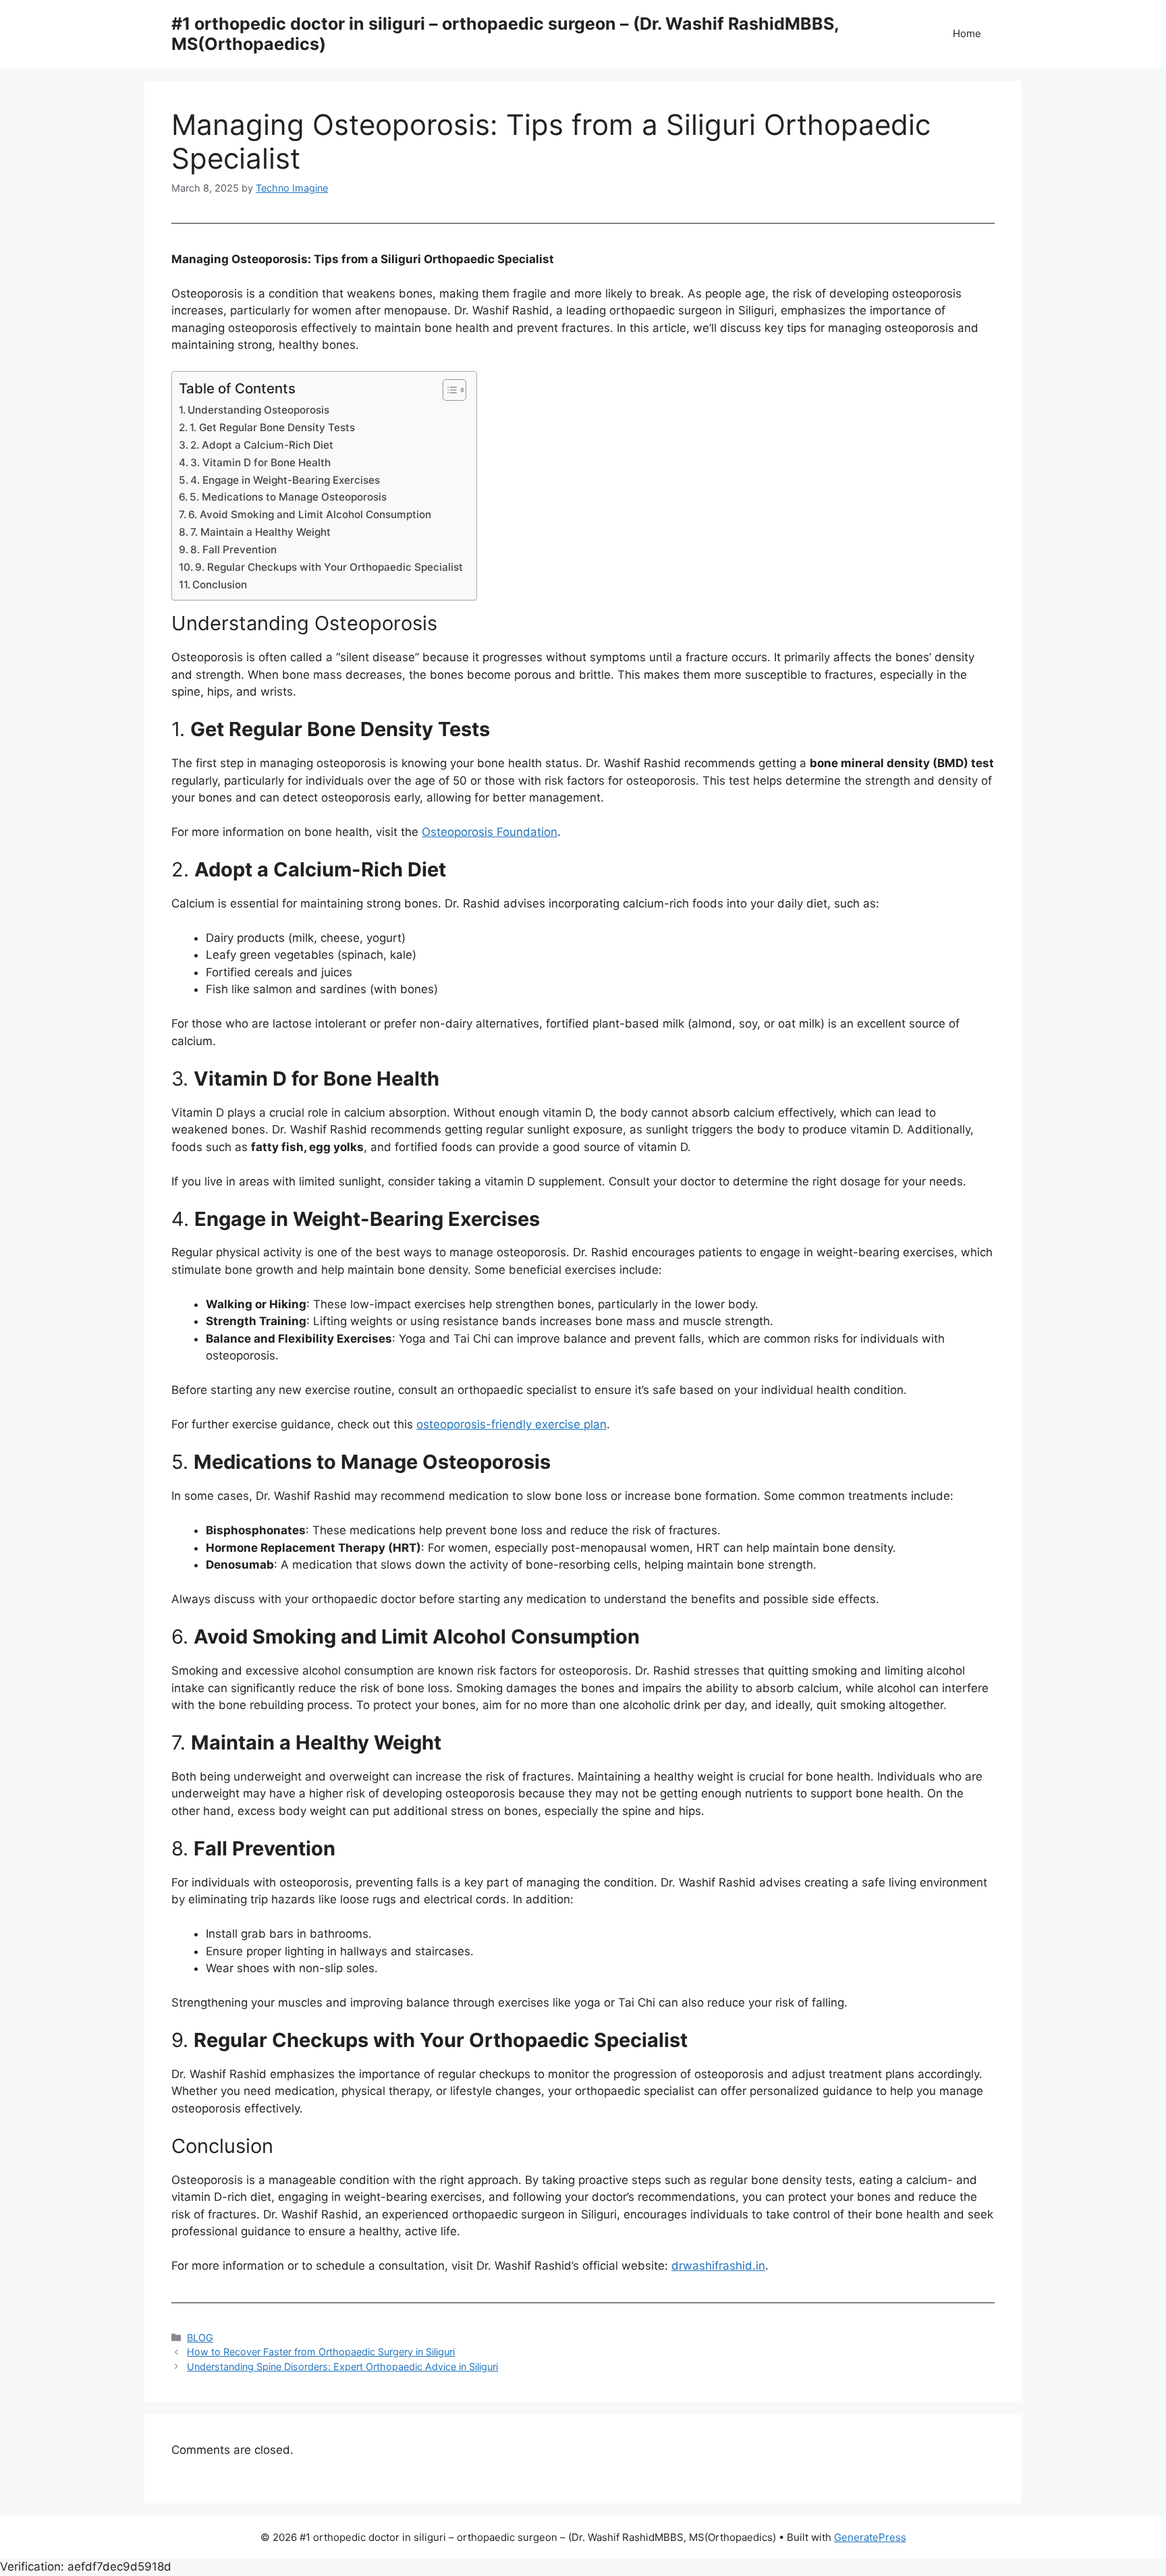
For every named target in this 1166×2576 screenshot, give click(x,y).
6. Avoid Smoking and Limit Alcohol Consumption (310, 514)
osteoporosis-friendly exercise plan (511, 1424)
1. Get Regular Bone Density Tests (272, 427)
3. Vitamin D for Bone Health (260, 463)
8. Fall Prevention (233, 550)
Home (967, 33)
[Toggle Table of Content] (448, 390)
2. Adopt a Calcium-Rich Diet (262, 445)
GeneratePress (870, 2537)
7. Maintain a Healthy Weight (260, 532)
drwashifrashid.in (718, 2266)
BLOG (200, 2337)
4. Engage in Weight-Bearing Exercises (285, 480)
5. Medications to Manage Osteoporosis (288, 497)
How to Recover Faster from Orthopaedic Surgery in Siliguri (321, 2352)
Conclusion (220, 585)
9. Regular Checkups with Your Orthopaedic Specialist (329, 567)
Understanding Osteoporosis (258, 410)
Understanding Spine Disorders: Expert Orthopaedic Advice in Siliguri (342, 2367)
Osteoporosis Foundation (490, 832)
